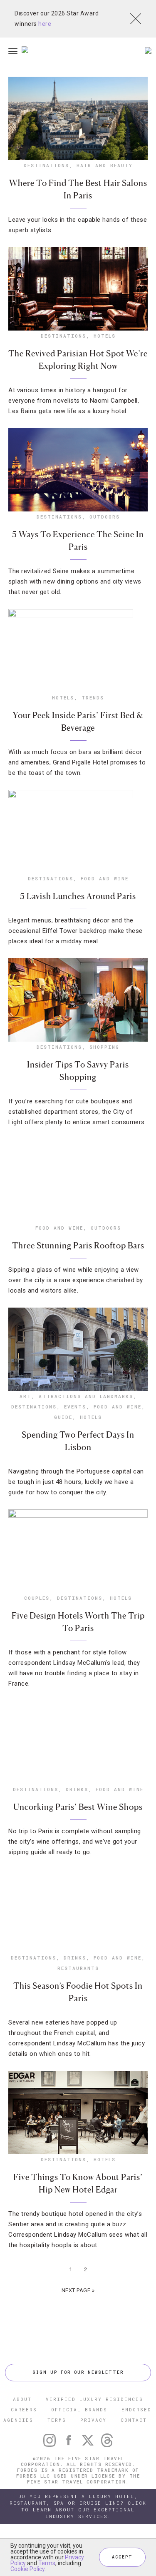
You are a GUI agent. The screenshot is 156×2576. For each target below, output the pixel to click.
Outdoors (105, 517)
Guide (63, 1417)
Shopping (104, 1047)
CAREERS (24, 2409)
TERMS (57, 2420)
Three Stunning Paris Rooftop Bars (78, 1245)
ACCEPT (122, 2557)
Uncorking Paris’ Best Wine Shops (78, 1807)
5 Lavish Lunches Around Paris (78, 896)
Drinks (77, 1789)
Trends (93, 698)
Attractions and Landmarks (86, 1396)
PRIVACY (93, 2420)
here (45, 24)
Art (25, 1396)
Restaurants (78, 1968)
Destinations (46, 165)
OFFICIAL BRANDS (79, 2409)
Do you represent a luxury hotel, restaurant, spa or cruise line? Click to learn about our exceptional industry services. (78, 2506)
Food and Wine (105, 878)
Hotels (105, 336)
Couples (37, 1598)
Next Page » (78, 2290)
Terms (47, 2563)
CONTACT (134, 2420)
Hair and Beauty (105, 165)
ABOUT (22, 2399)
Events (75, 1407)
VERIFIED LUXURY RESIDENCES (94, 2399)
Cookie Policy (27, 2569)
